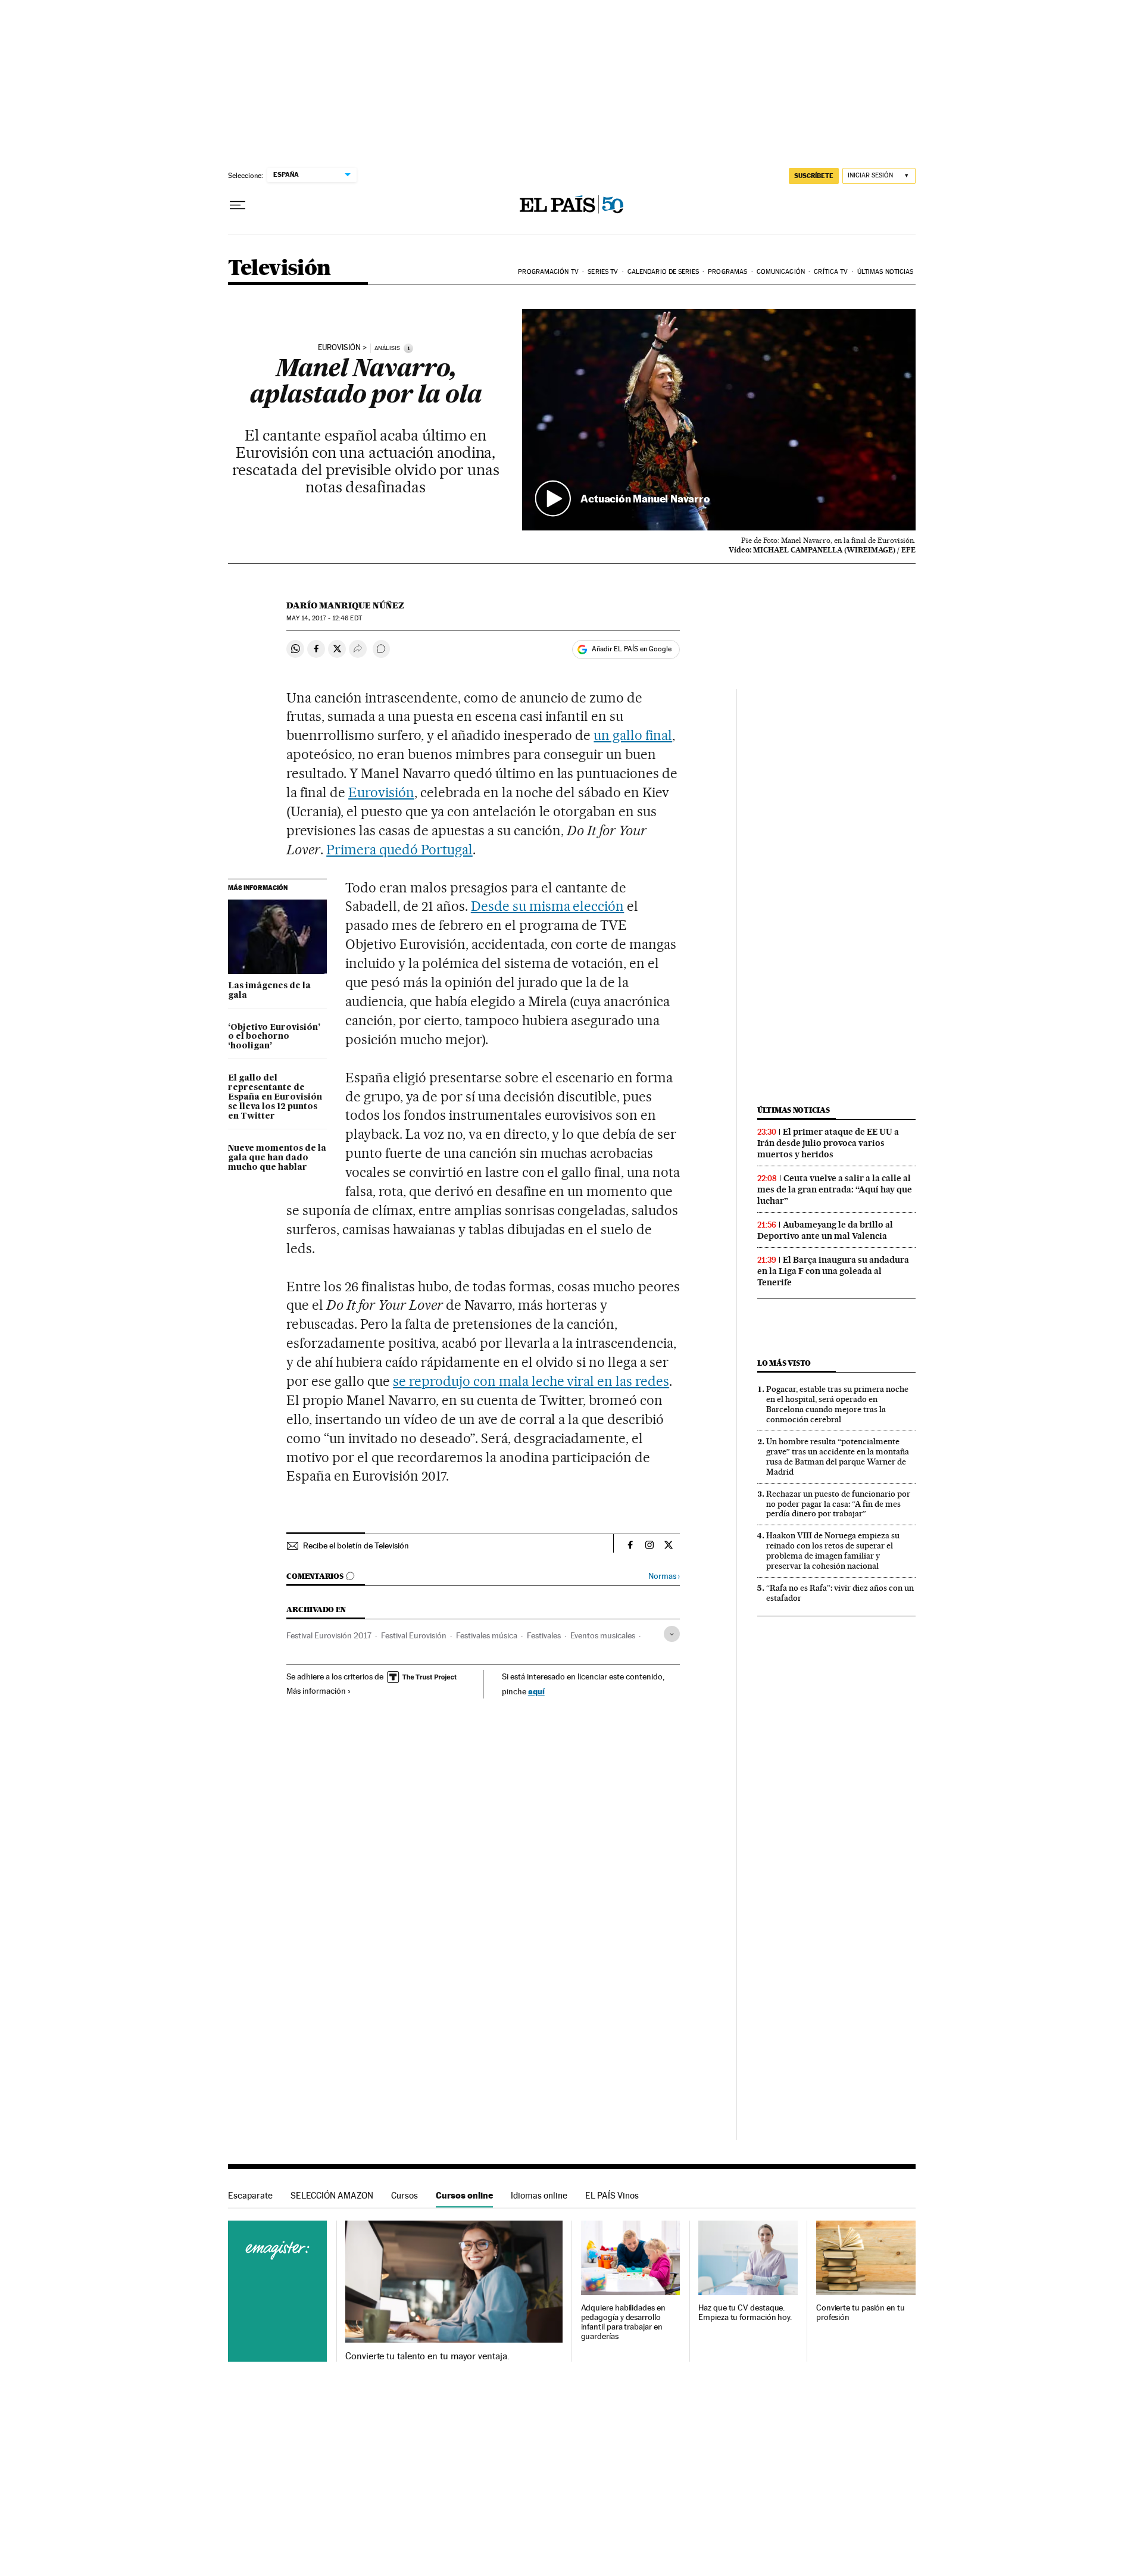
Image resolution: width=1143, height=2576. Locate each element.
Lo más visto (784, 1363)
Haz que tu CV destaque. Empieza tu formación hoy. (745, 2313)
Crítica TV (831, 272)
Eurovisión (381, 792)
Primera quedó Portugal (399, 850)
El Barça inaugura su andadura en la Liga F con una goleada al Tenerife (833, 1271)
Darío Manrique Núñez (345, 605)
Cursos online (464, 2195)
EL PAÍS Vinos (612, 2195)
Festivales (544, 1635)
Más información (316, 1691)
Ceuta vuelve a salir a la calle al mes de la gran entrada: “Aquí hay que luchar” (835, 1189)
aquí (536, 1691)
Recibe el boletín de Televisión (356, 1545)
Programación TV (548, 272)
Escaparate (250, 2195)
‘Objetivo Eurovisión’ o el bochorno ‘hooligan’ (274, 1037)
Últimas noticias (886, 272)
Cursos (405, 2195)
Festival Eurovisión (414, 1635)
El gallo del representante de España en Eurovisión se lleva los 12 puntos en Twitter (275, 1097)
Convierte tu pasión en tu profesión (861, 2313)
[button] (719, 420)
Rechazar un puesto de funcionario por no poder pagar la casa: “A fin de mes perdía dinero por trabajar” (838, 1504)
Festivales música (487, 1635)
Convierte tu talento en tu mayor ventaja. (427, 2356)
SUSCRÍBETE (814, 176)
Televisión (279, 269)
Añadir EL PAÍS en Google (632, 649)
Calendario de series (663, 272)
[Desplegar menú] (238, 205)
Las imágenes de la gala (269, 991)
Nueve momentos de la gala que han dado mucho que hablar (277, 1158)
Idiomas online (539, 2195)
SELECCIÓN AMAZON (332, 2195)
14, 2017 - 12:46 (324, 618)
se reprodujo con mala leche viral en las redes (531, 1381)
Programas (727, 272)
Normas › (664, 1576)
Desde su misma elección (548, 906)
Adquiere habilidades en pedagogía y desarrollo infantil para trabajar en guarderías (623, 2322)
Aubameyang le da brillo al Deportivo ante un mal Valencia (825, 1230)
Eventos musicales (603, 1635)
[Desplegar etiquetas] (672, 1634)
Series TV (603, 272)
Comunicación (781, 272)
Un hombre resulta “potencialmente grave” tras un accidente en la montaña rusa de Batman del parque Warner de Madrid (838, 1456)
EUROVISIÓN (339, 348)
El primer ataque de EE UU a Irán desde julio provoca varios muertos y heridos (828, 1143)
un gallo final (633, 735)
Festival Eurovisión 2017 (329, 1635)
